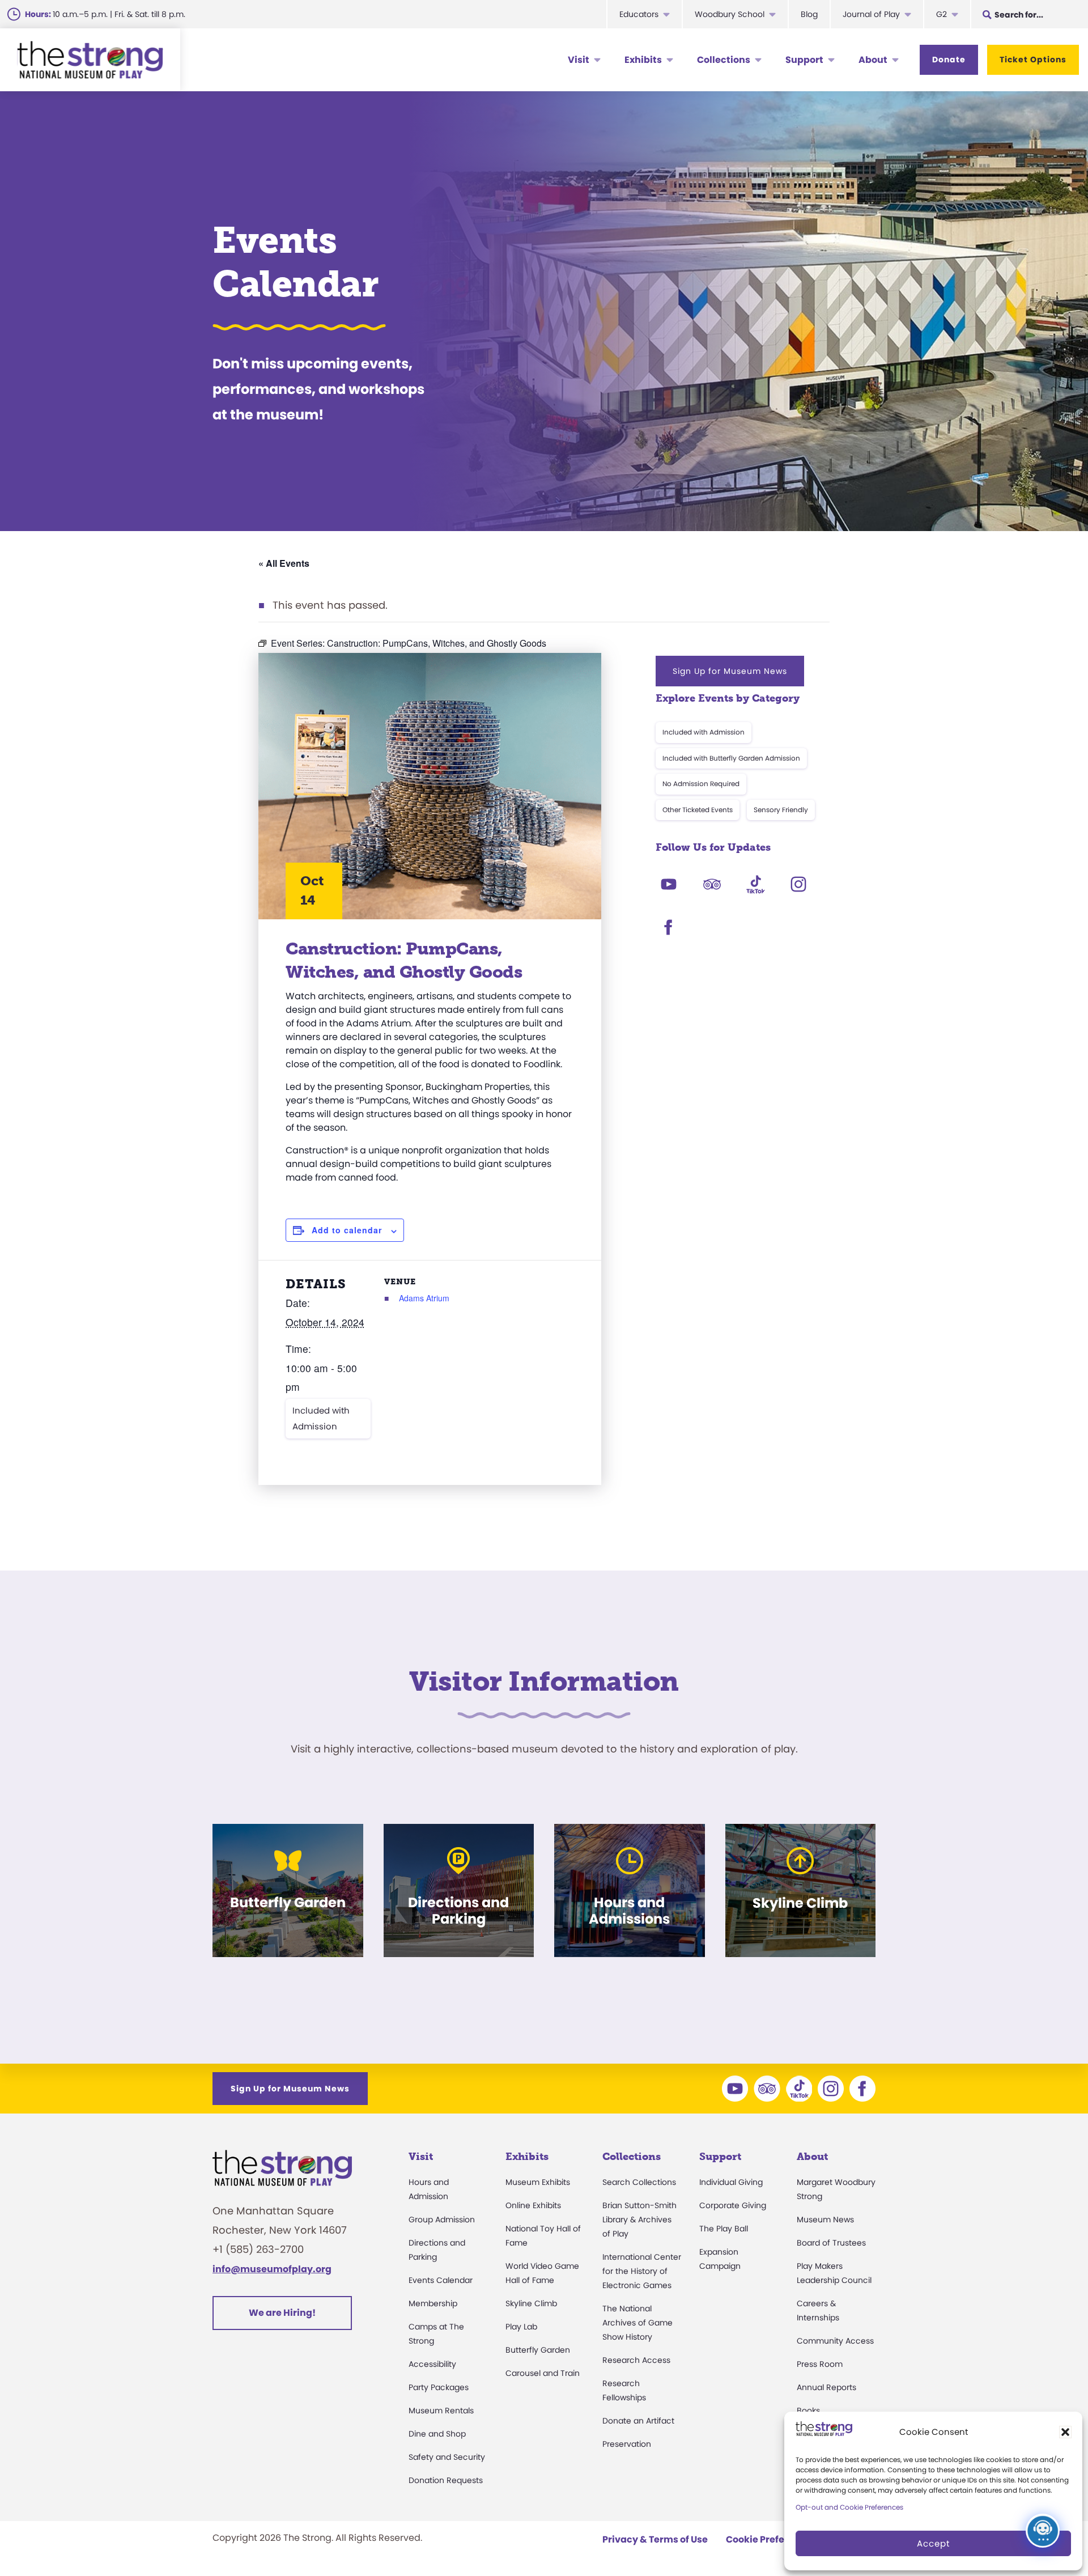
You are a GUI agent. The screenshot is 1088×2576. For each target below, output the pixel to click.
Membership (433, 2303)
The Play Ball (724, 2229)
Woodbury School (730, 14)
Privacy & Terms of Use (655, 2539)
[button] (1065, 2432)
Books (808, 2411)
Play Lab (521, 2327)
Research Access (636, 2360)
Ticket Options (1033, 60)
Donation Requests (446, 2480)
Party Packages (439, 2387)
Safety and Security (447, 2457)
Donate (949, 60)
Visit (579, 60)
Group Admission (442, 2219)
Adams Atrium (424, 1298)
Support (804, 60)
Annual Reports (826, 2387)
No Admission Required (701, 784)
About (873, 60)
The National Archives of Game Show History (637, 2323)
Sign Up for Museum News (730, 671)
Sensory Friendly (781, 810)
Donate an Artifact (638, 2421)
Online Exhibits (533, 2205)
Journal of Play (871, 14)
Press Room (820, 2364)
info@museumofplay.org (272, 2269)
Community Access (835, 2341)
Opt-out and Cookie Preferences (849, 2507)
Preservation (627, 2444)
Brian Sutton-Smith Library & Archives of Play (639, 2219)
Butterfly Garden (538, 2350)
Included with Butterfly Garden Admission (731, 758)
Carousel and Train (543, 2373)
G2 (942, 14)
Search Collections (639, 2182)
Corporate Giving (733, 2205)
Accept (933, 2543)
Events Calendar (441, 2280)
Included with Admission (321, 1418)
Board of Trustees (831, 2243)
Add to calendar (347, 1230)
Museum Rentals (441, 2411)
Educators (639, 14)
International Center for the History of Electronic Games (642, 2271)
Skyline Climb (531, 2303)
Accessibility (432, 2364)
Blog (809, 14)
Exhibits (643, 60)
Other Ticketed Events (698, 810)
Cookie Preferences (771, 2539)
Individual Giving (731, 2182)
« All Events (284, 563)
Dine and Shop (437, 2434)
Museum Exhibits (538, 2182)
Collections (724, 60)
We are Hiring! (282, 2313)
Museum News (825, 2219)
